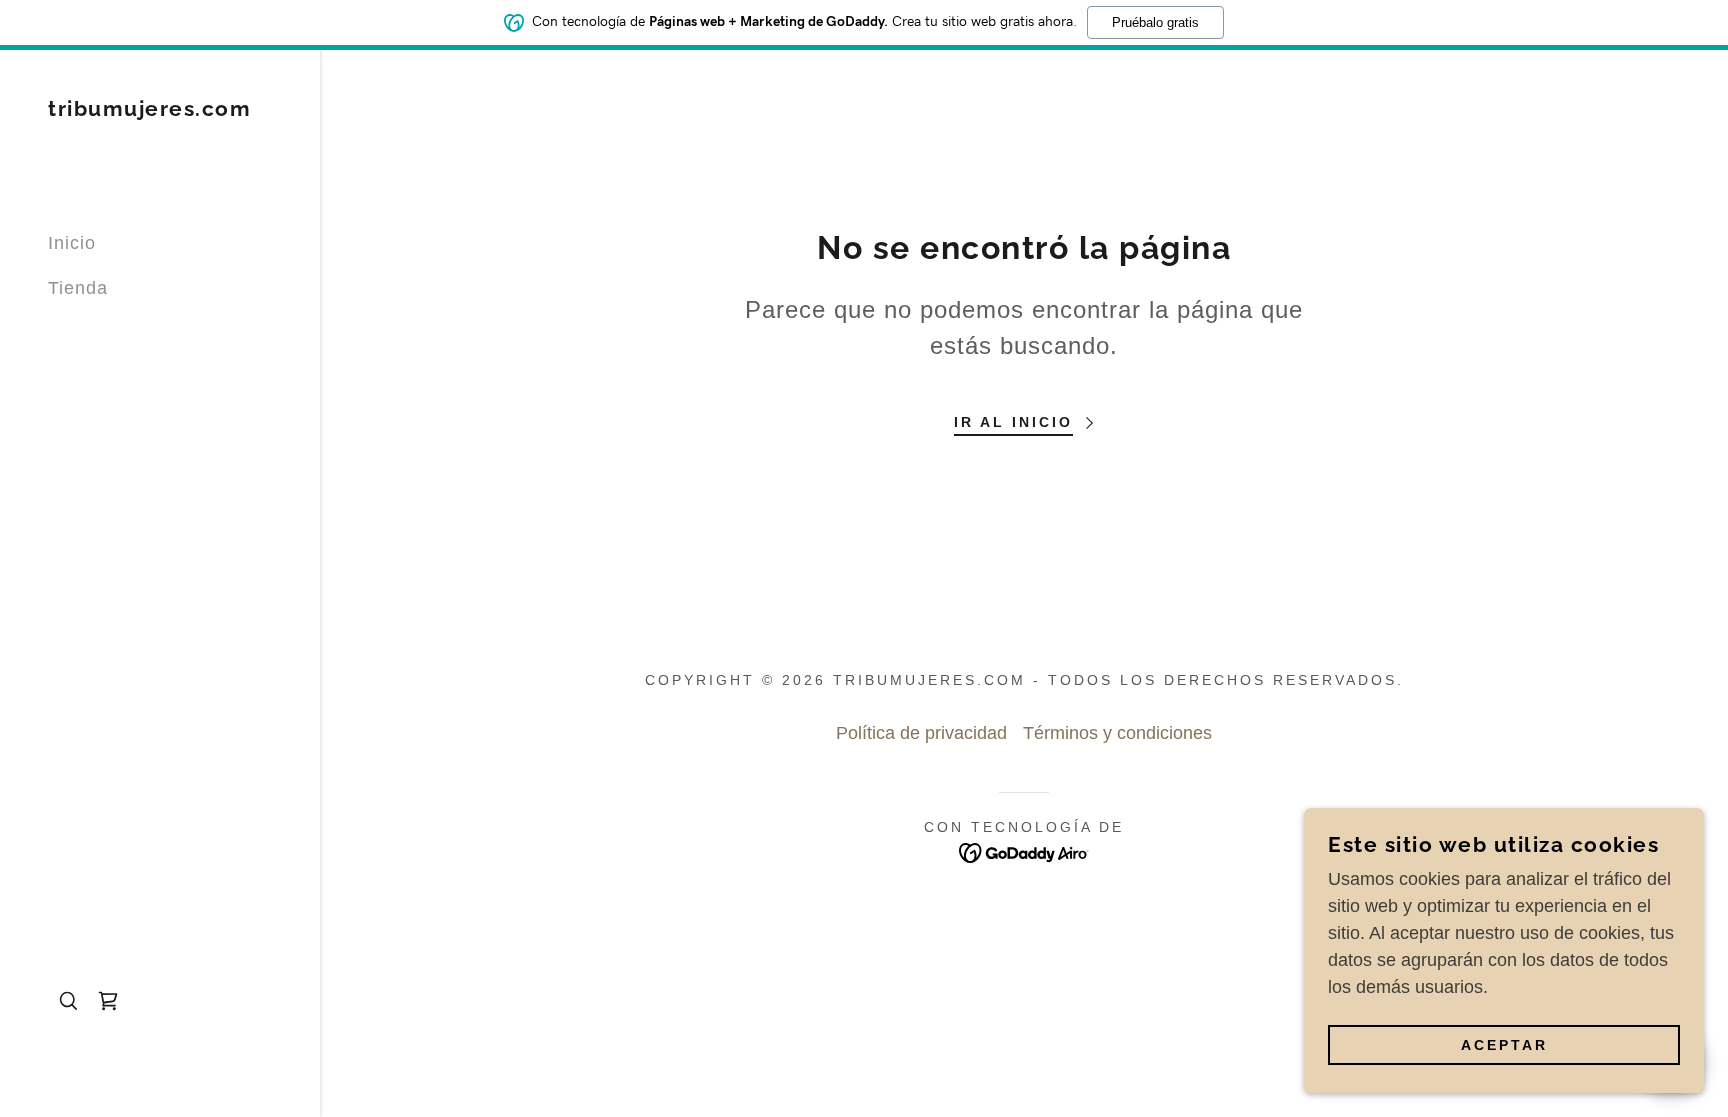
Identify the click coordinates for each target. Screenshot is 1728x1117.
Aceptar (1504, 1045)
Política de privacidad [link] (921, 733)
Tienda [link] (78, 288)
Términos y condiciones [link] (1117, 733)
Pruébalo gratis (1155, 22)
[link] (149, 110)
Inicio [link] (72, 243)
